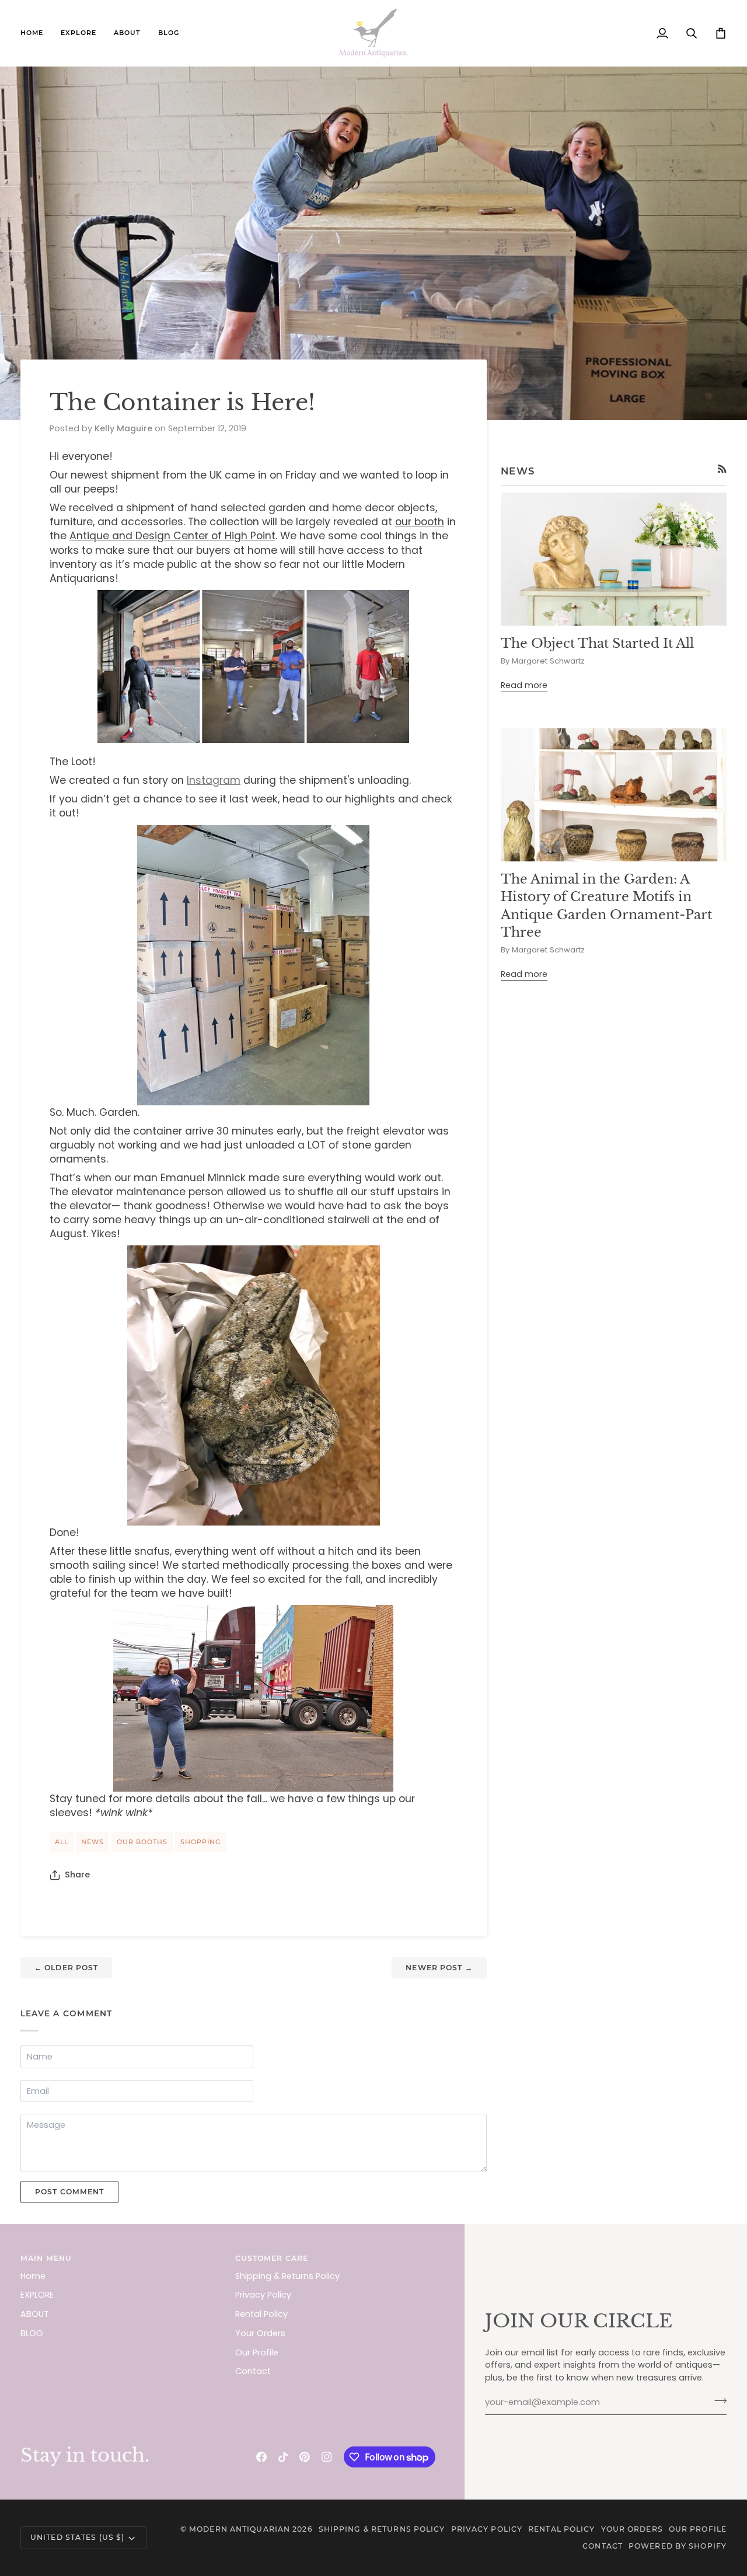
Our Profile (257, 2352)
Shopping (200, 1842)
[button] (78, 33)
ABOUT (35, 2314)
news (92, 1842)
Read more (524, 685)
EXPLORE (37, 2295)
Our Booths (142, 1842)
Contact (253, 2371)
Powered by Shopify (678, 2546)
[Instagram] (327, 2457)
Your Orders (260, 2333)
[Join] (717, 2401)
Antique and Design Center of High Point (172, 536)
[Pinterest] (305, 2457)
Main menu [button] (46, 2258)
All (62, 1842)
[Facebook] (261, 2457)
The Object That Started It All (597, 643)
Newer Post (439, 1968)
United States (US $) (77, 2537)
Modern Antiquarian (240, 2529)
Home (33, 2276)
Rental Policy (261, 2314)
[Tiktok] (283, 2457)
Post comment (69, 2192)
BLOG (32, 2333)
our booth (420, 522)
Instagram (214, 780)
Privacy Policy (263, 2295)
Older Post (66, 1968)
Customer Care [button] (272, 2258)
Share (77, 1875)
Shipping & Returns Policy (287, 2276)
